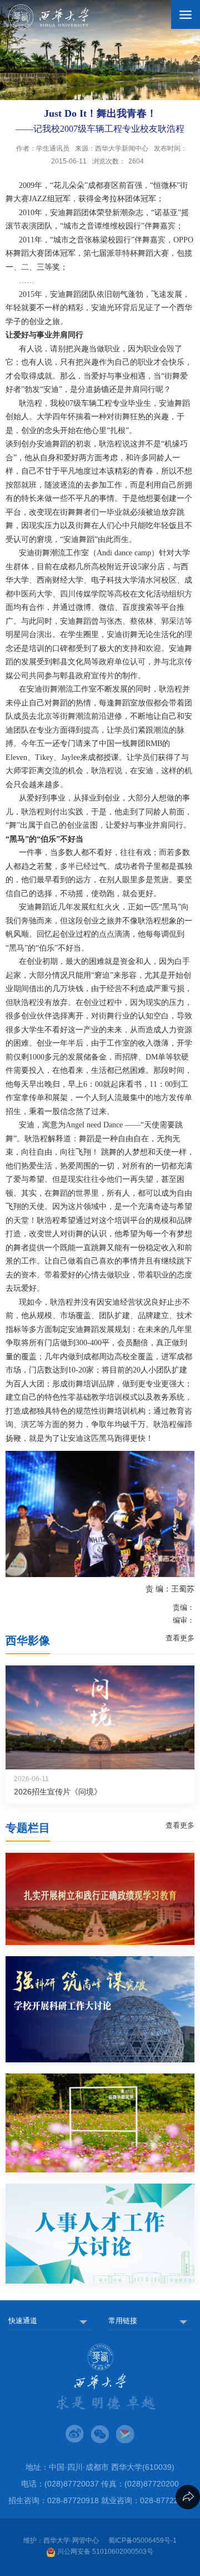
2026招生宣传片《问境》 (58, 1792)
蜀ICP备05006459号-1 (142, 2540)
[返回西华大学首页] (48, 17)
